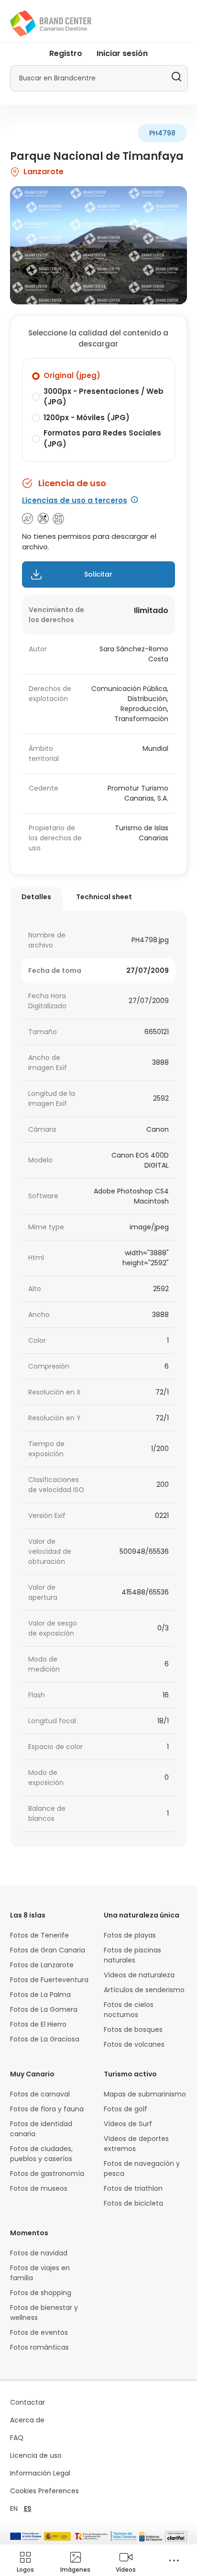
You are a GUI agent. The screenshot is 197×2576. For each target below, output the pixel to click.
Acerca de (27, 2420)
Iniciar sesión (122, 53)
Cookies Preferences (44, 2491)
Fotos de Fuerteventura (49, 1980)
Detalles (36, 897)
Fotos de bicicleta (133, 2203)
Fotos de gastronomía (47, 2174)
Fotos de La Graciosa (45, 2039)
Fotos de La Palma (40, 1995)
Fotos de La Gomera (44, 2009)
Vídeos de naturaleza (139, 1975)
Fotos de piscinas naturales (132, 1955)
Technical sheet (104, 897)
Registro (66, 53)
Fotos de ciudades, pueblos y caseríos (41, 2154)
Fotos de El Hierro (38, 2024)
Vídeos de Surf (128, 2124)
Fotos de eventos (39, 2332)
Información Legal (40, 2473)
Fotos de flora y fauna (47, 2109)
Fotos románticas (39, 2347)
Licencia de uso (36, 2455)
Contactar (27, 2402)
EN (14, 2509)
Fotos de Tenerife (39, 1935)
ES (28, 2509)
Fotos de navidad (39, 2253)
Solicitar (98, 574)
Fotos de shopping (41, 2293)
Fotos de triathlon (133, 2188)
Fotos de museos (39, 2188)
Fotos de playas (130, 1935)
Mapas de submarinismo (145, 2094)
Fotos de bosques (133, 2030)
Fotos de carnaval (40, 2094)
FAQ (17, 2438)
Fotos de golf (126, 2109)
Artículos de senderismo (144, 1990)
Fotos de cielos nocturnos (129, 2010)
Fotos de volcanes (134, 2044)
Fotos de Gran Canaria (48, 1950)
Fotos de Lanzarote (42, 1965)
